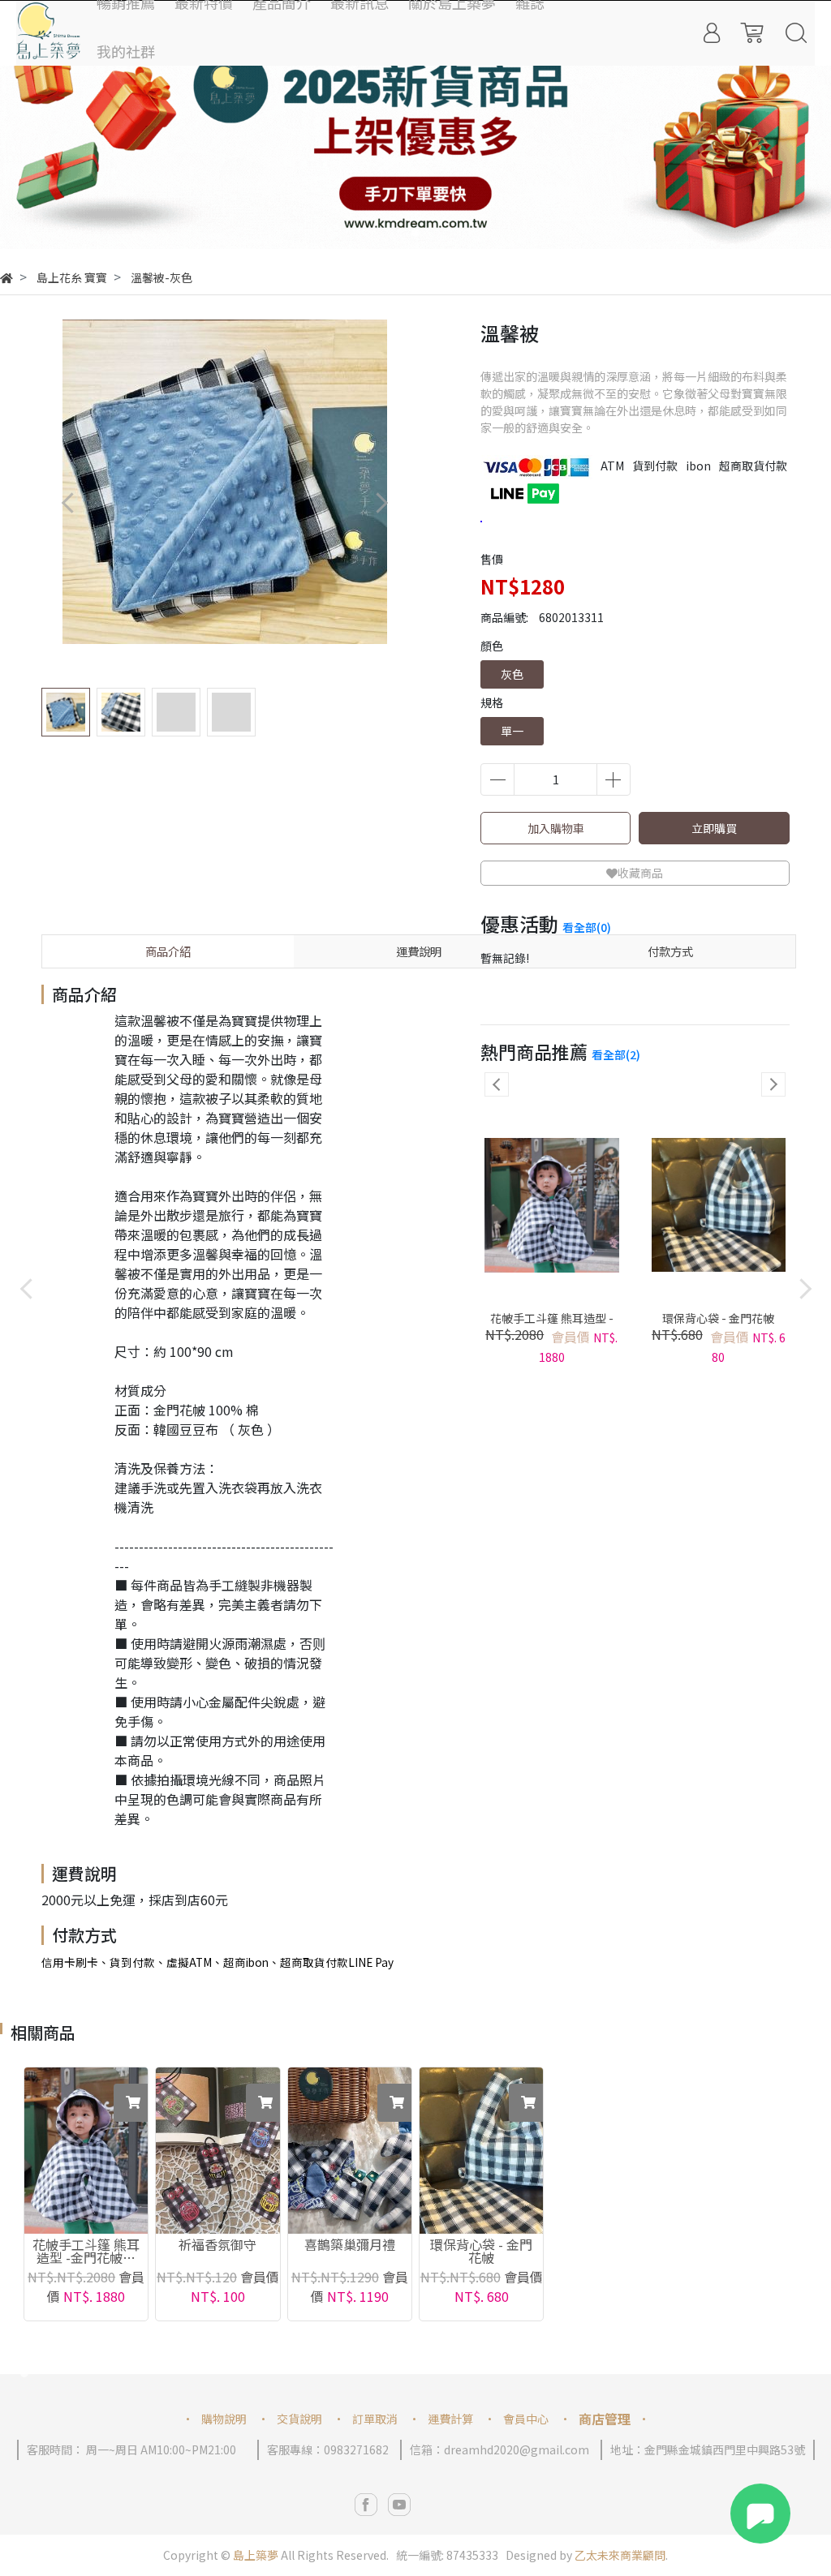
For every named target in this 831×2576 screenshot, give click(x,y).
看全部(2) (616, 1054)
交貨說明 (299, 2419)
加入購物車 (556, 828)
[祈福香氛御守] (217, 2151)
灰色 (512, 674)
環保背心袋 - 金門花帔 (718, 1318)
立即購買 (714, 828)
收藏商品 (640, 873)
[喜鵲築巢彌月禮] (350, 2151)
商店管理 (605, 2419)
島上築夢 (256, 2555)
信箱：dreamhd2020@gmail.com (499, 2449)
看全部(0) (587, 927)
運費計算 (450, 2419)
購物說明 (224, 2419)
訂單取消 (375, 2419)
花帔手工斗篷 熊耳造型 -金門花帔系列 (552, 1326)
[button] (415, 233)
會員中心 (526, 2419)
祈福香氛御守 (217, 2246)
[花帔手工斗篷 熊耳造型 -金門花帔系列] (86, 2151)
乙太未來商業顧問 (620, 2555)
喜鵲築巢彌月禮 (350, 2246)
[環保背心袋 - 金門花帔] (481, 2151)
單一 (512, 731)
